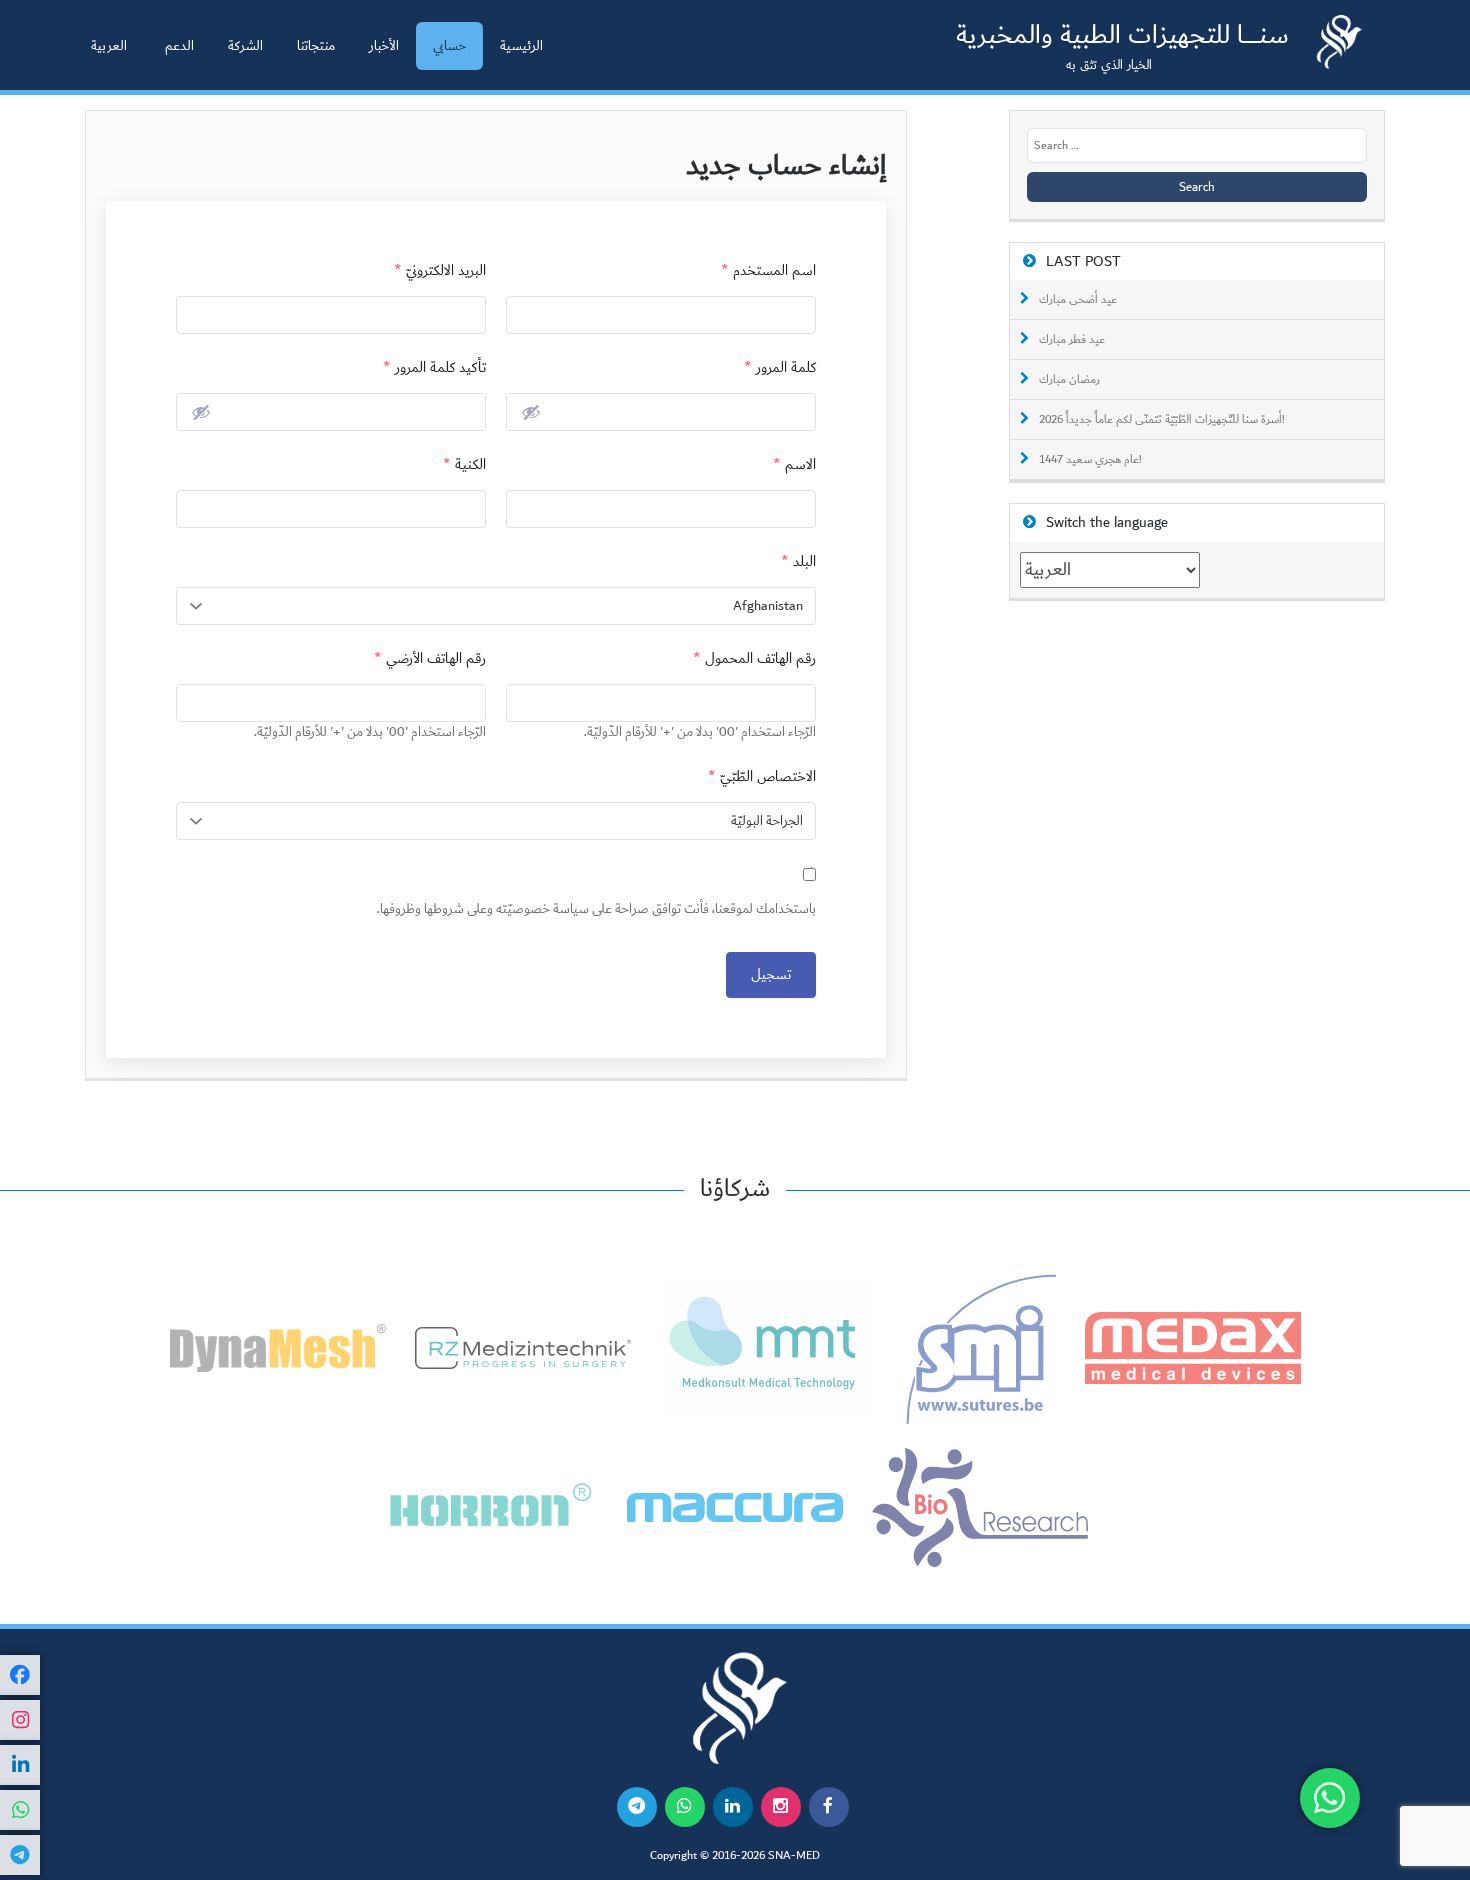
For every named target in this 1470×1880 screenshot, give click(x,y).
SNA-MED (794, 1856)
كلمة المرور (780, 367)
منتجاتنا (316, 46)
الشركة (245, 46)
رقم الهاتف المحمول (754, 658)
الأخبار (384, 46)
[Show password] (531, 412)
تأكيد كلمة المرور (434, 367)
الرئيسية (521, 46)
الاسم (794, 464)
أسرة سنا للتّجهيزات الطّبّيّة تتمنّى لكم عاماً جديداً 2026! (1162, 420)
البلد (798, 561)
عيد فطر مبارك (1072, 340)
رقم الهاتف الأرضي (430, 658)
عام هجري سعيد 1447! (1090, 460)
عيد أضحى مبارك (1078, 300)
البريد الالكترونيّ (440, 270)
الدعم (179, 46)
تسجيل (771, 974)
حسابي (449, 46)
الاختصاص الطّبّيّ (762, 776)
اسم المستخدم (768, 270)
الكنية (464, 464)
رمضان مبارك (1069, 380)
